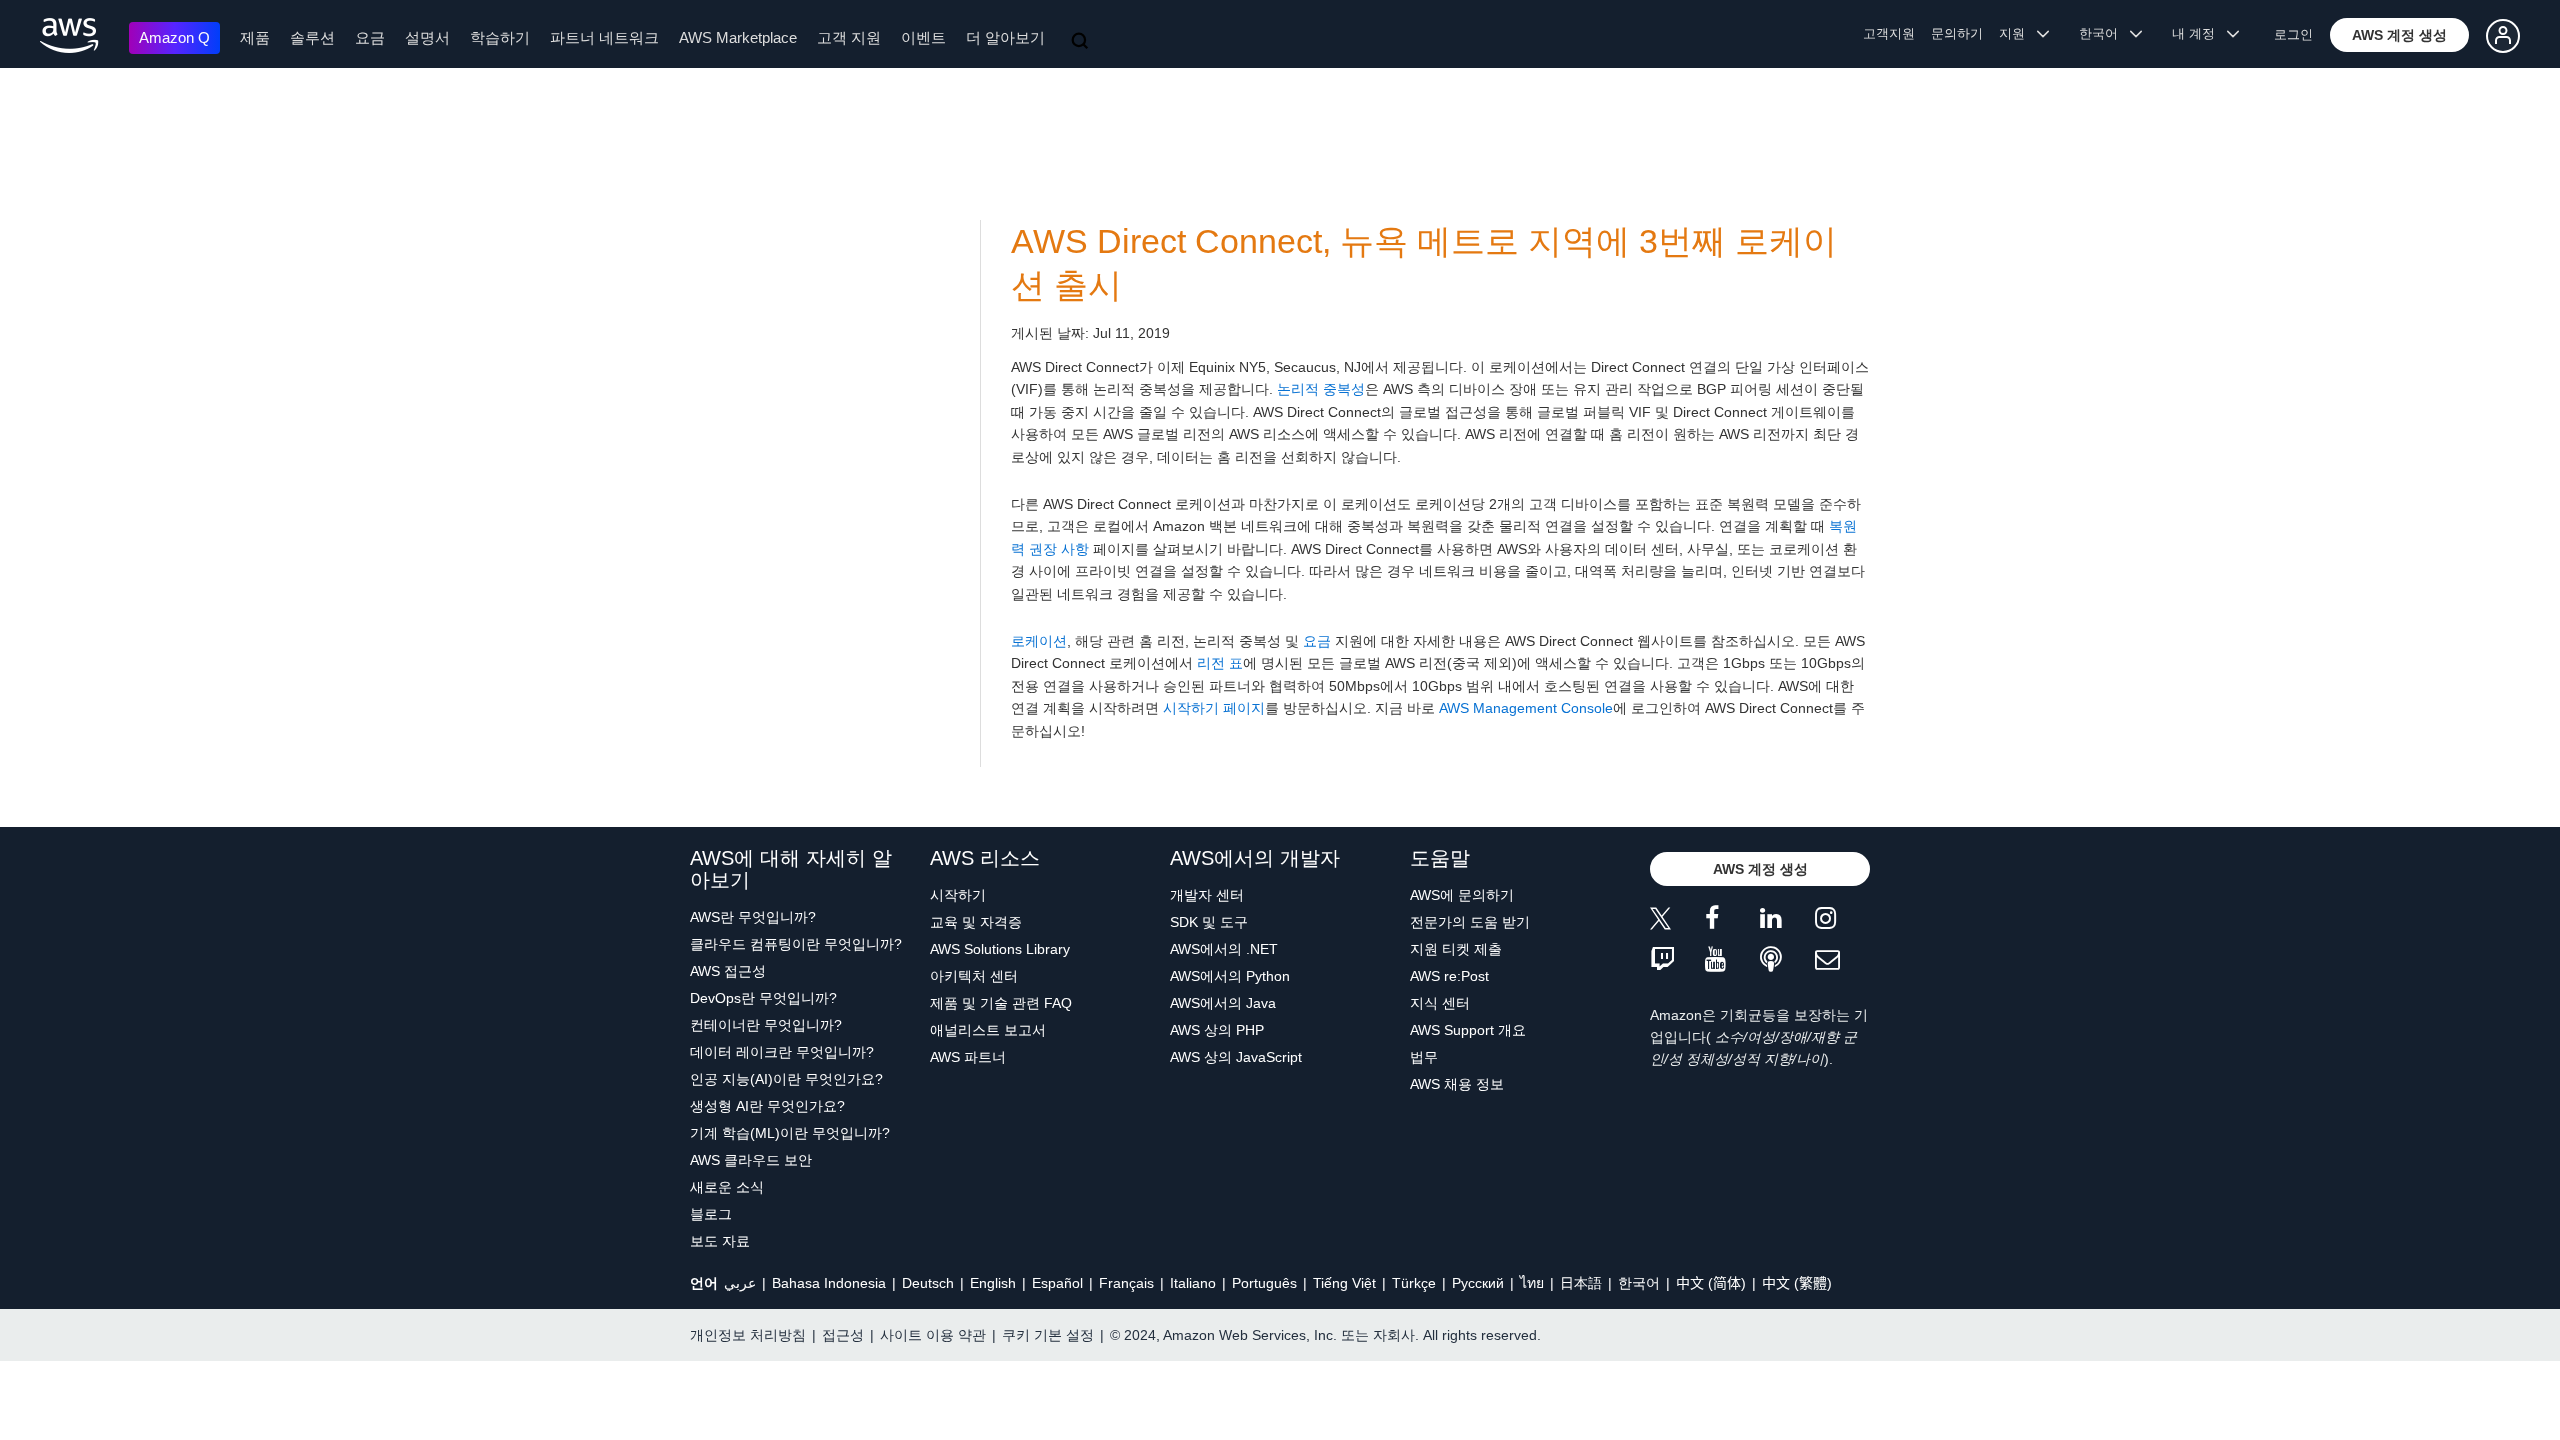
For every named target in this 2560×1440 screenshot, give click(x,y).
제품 (255, 37)
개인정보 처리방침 (748, 1335)
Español (1057, 1283)
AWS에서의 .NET (1224, 949)
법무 (1424, 1057)
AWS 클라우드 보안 (751, 1160)
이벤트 (923, 37)
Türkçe (1414, 1283)
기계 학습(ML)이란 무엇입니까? (790, 1133)
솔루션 (312, 37)
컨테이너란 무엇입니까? (766, 1025)
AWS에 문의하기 (1462, 895)
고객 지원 (849, 37)
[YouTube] (1732, 960)
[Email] (1842, 960)
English (993, 1283)
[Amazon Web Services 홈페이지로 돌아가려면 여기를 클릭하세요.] (69, 35)
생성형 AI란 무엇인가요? (767, 1106)
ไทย (1532, 1283)
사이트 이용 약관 (933, 1335)
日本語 (1581, 1283)
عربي (740, 1283)
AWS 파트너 (968, 1057)
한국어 (1639, 1283)
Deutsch (928, 1283)
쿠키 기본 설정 (1048, 1335)
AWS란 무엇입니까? (753, 917)
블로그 (711, 1214)
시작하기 (958, 895)
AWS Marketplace (738, 37)
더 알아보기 (1005, 37)
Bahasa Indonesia (829, 1283)
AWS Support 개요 (1468, 1030)
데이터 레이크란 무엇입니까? (782, 1052)
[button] (2399, 35)
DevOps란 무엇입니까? (763, 998)
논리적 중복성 (1321, 389)
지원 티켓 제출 (1456, 949)
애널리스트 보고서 (988, 1030)
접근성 (843, 1335)
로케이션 (1039, 641)
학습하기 (500, 37)
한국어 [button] (2104, 33)
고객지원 (1889, 33)
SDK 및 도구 (1209, 922)
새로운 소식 (727, 1187)
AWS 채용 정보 (1457, 1084)
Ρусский (1478, 1283)
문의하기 (1957, 33)
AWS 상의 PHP (1217, 1030)
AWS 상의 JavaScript (1236, 1057)
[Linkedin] (1787, 921)
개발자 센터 (1207, 895)
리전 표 (1220, 663)
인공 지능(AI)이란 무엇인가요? (786, 1079)
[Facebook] (1732, 921)
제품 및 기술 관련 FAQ (1001, 1003)
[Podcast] (1787, 960)
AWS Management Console (1526, 708)
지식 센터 (1440, 1003)
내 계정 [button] (2199, 33)
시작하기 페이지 (1214, 708)
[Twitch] (1677, 960)
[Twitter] (1677, 921)
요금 (370, 37)
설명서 (427, 37)
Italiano (1193, 1283)
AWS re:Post (1449, 976)
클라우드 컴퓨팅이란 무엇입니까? (796, 944)
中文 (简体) (1711, 1283)
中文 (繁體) (1797, 1283)
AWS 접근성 (728, 971)
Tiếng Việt (1344, 1283)
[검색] (1082, 42)
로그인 (2293, 34)
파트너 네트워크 (604, 37)
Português (1264, 1283)
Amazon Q (174, 37)
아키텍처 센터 (974, 976)
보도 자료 (720, 1241)
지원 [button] (2018, 33)
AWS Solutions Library (1000, 949)
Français (1126, 1283)
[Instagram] (1842, 921)
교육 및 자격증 (976, 922)
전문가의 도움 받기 (1470, 922)
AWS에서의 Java (1223, 1003)
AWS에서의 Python (1230, 976)
